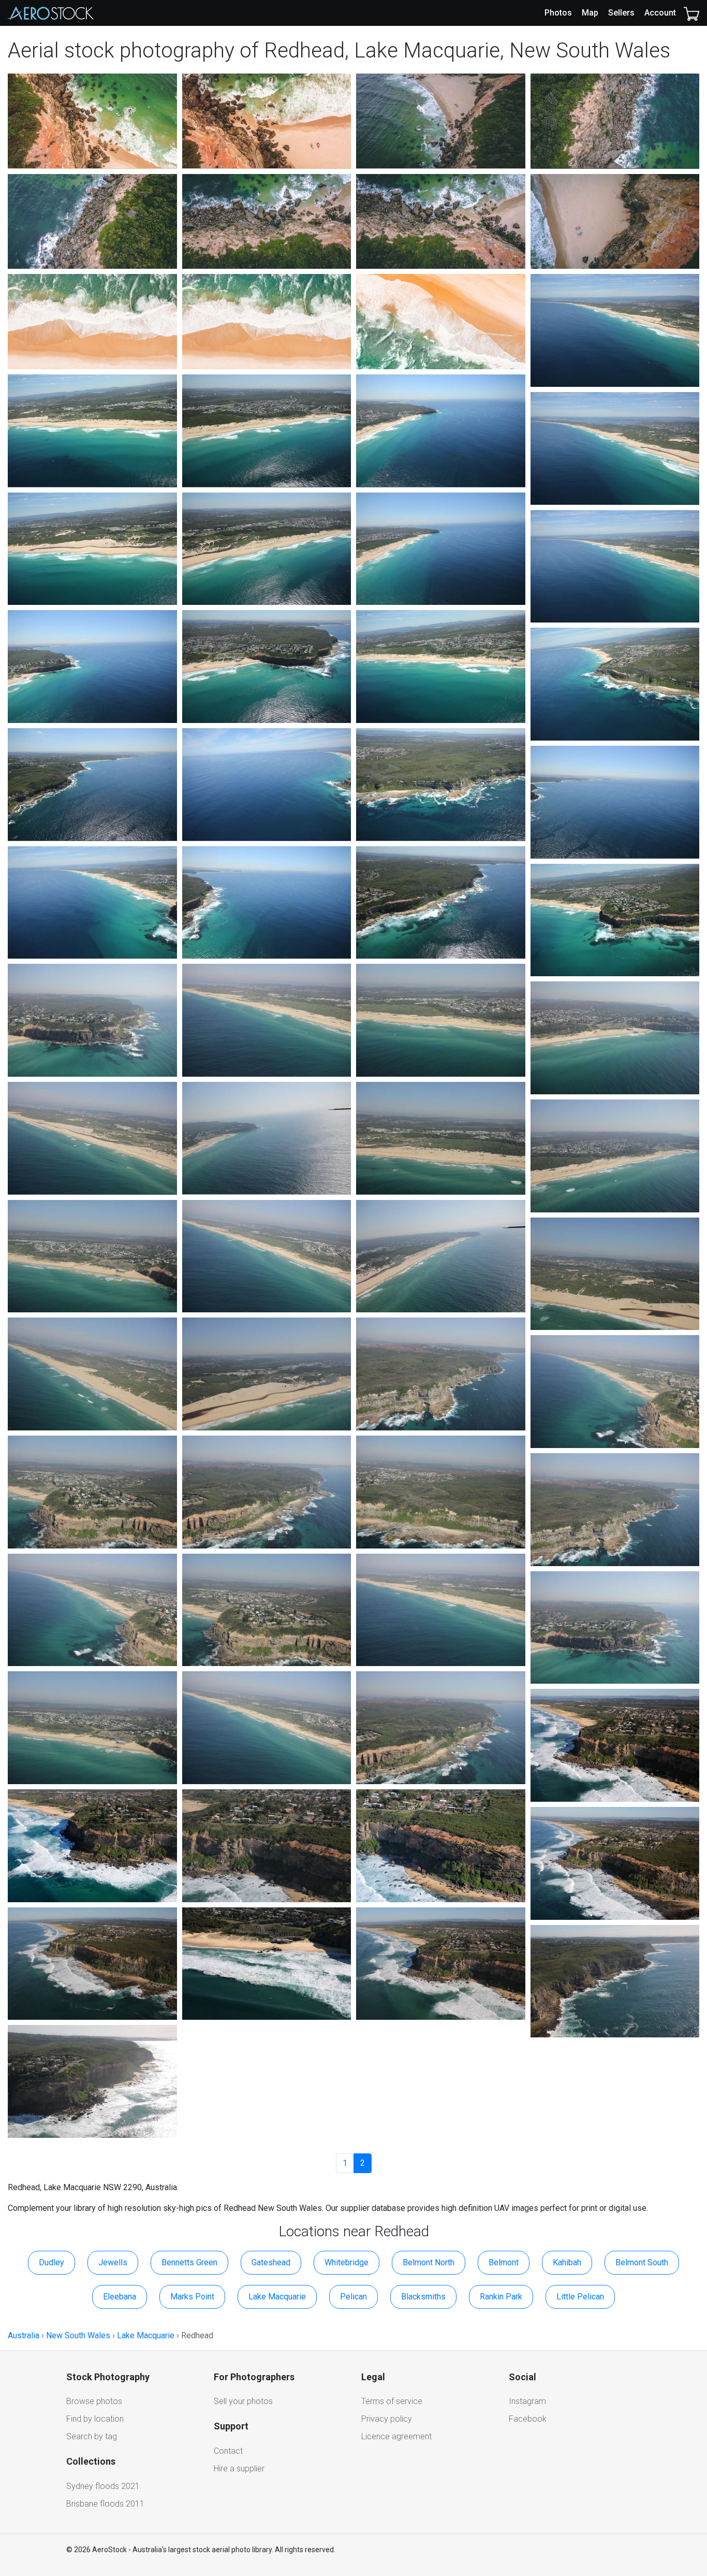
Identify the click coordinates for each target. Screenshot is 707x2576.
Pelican (353, 2297)
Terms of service (392, 2401)
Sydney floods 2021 (103, 2486)
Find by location (95, 2419)
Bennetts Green (189, 2262)
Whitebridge (347, 2262)
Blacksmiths (423, 2297)
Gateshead (271, 2262)
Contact (228, 2451)
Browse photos (94, 2401)
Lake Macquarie (277, 2297)
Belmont (504, 2262)
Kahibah (567, 2262)
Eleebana (120, 2297)
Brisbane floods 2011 (105, 2504)
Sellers (621, 13)
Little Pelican (580, 2297)
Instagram (527, 2401)
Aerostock (51, 13)
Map (590, 13)
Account (660, 13)
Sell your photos (243, 2401)
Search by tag (92, 2436)
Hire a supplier (239, 2469)
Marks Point (192, 2297)
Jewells (113, 2262)
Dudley (51, 2262)
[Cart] (691, 13)
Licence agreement (396, 2436)
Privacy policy (387, 2419)
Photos (558, 13)
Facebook (528, 2419)
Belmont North (429, 2262)
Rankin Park (501, 2297)
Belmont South (642, 2262)
